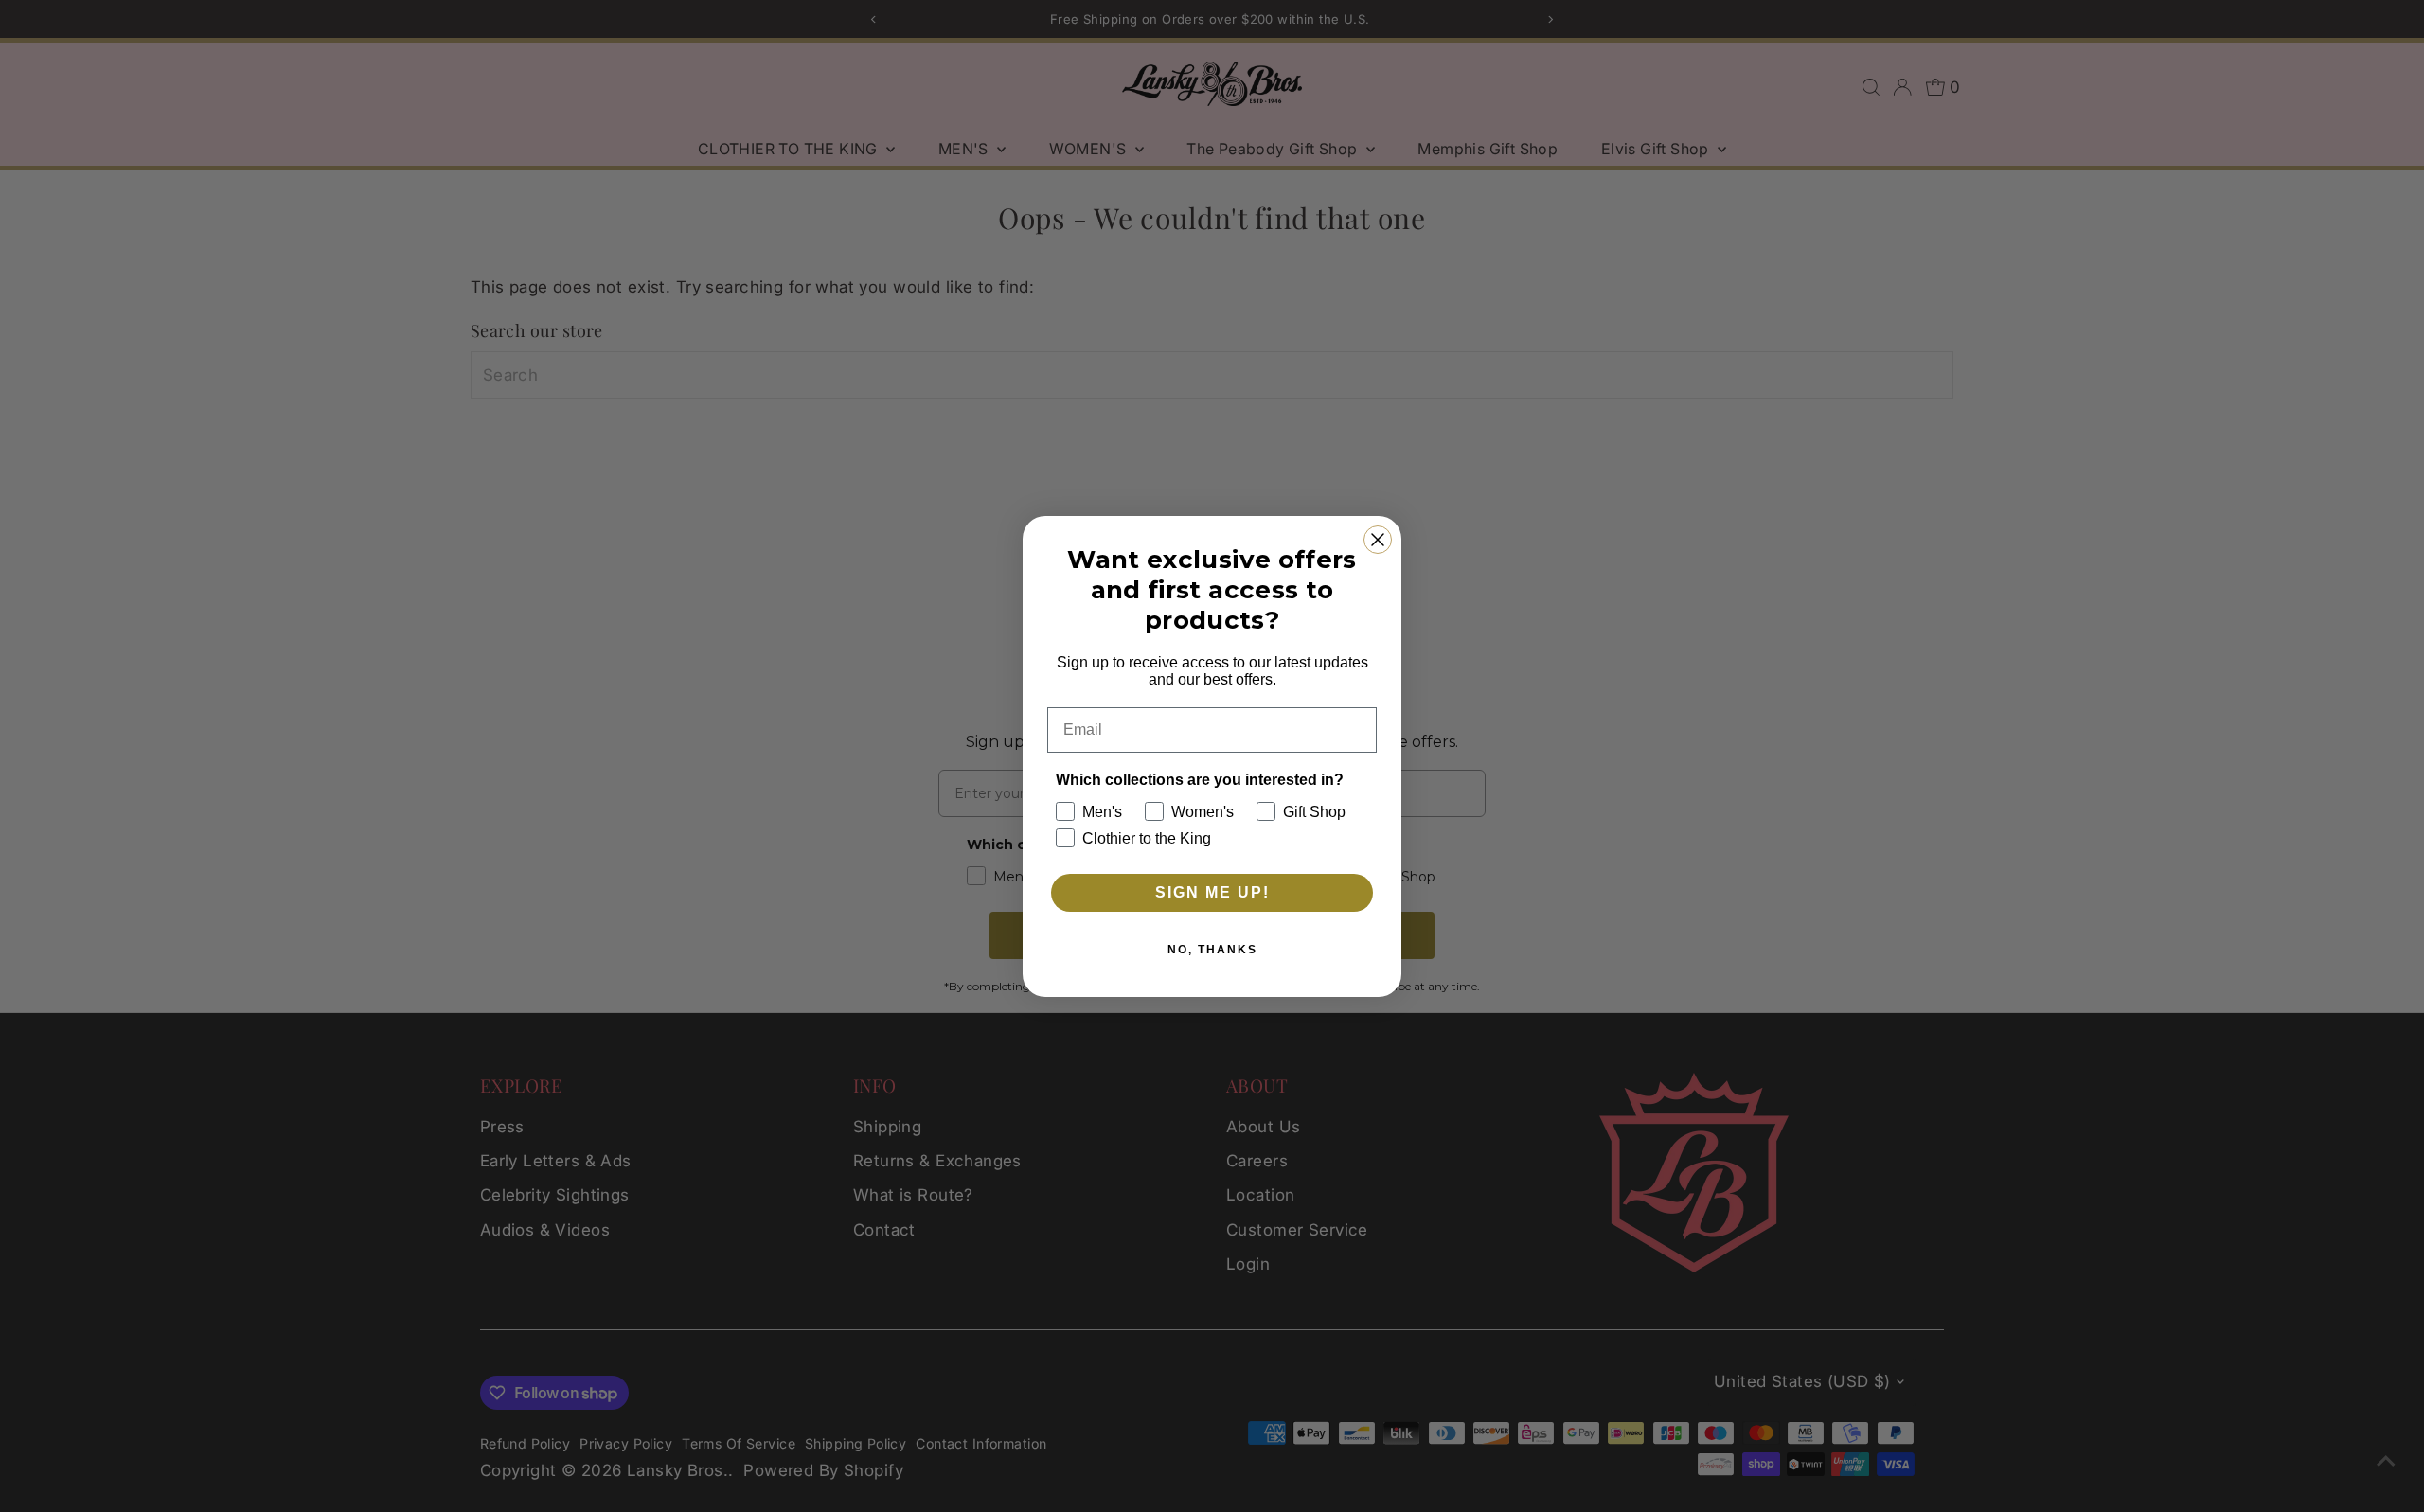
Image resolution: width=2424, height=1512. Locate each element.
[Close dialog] (1378, 540)
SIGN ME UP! (1212, 892)
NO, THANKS (1212, 950)
